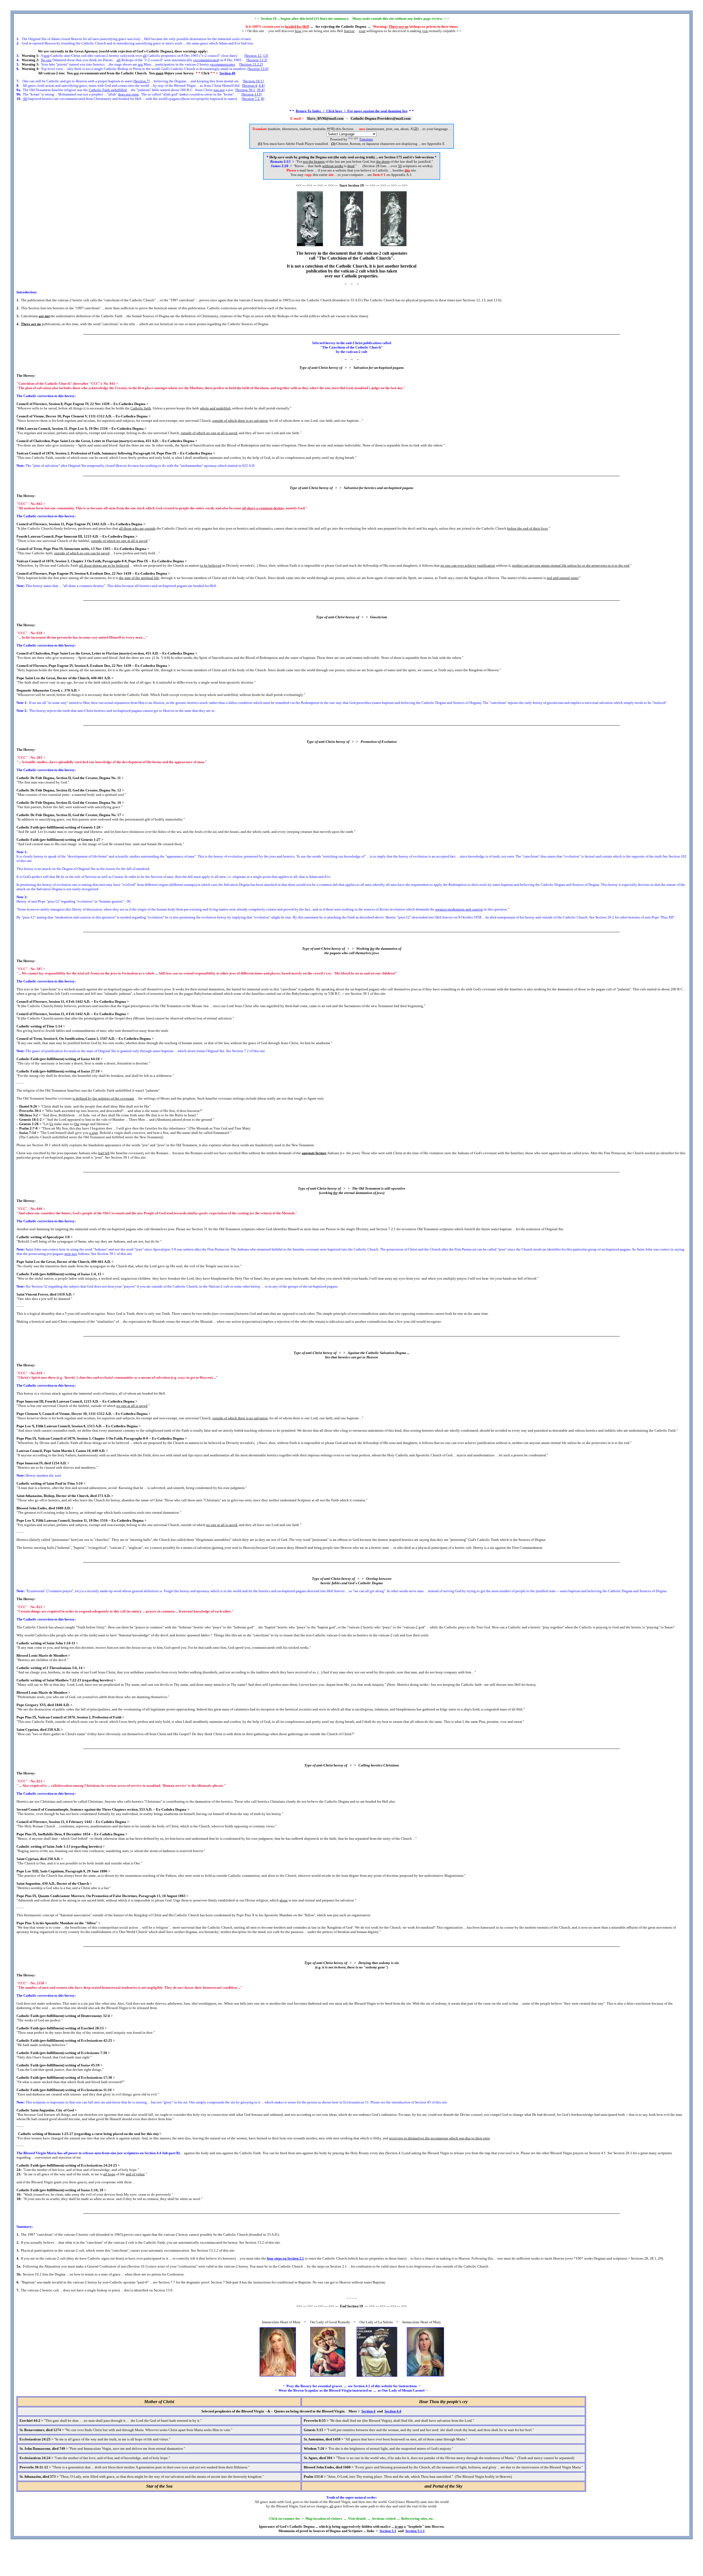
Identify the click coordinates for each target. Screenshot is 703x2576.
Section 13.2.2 (251, 64)
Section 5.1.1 (415, 2531)
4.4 (261, 85)
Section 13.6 (258, 69)
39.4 (260, 90)
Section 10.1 (253, 81)
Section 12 (253, 56)
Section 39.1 (246, 90)
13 (265, 56)
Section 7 (142, 81)
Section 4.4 (393, 2411)
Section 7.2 (251, 99)
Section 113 (251, 94)
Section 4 (250, 85)
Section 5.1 (388, 2531)
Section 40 (227, 73)
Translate (366, 139)
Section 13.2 (257, 60)
